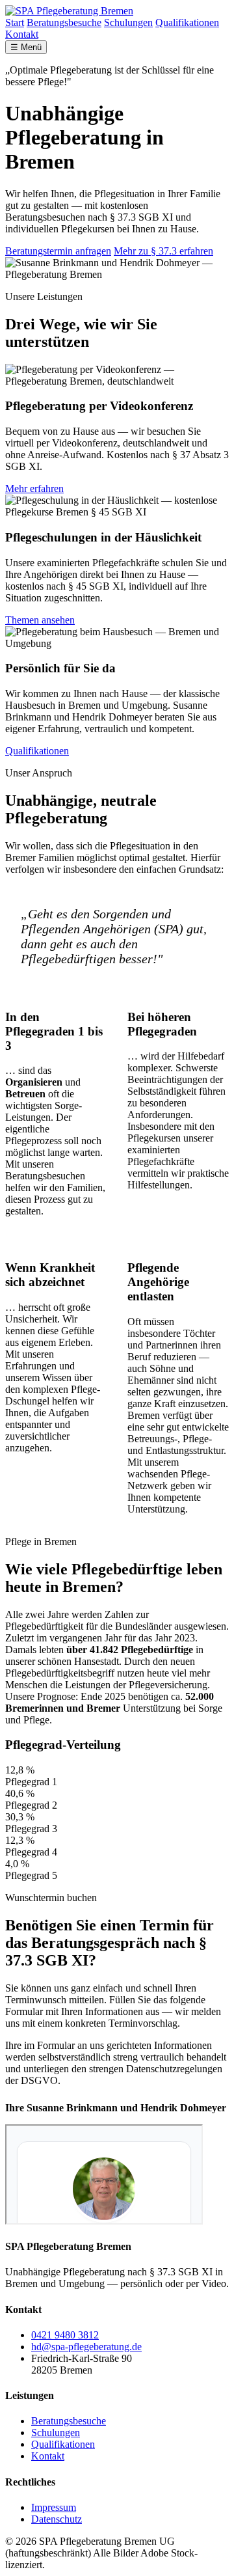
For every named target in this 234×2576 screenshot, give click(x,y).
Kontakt (22, 34)
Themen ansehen (40, 620)
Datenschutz (57, 2519)
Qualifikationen (187, 22)
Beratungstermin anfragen (58, 251)
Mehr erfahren (34, 488)
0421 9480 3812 (65, 2335)
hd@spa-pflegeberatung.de (86, 2347)
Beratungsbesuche (64, 22)
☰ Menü (26, 47)
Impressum (54, 2507)
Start (15, 22)
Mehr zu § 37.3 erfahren (163, 251)
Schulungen (128, 22)
